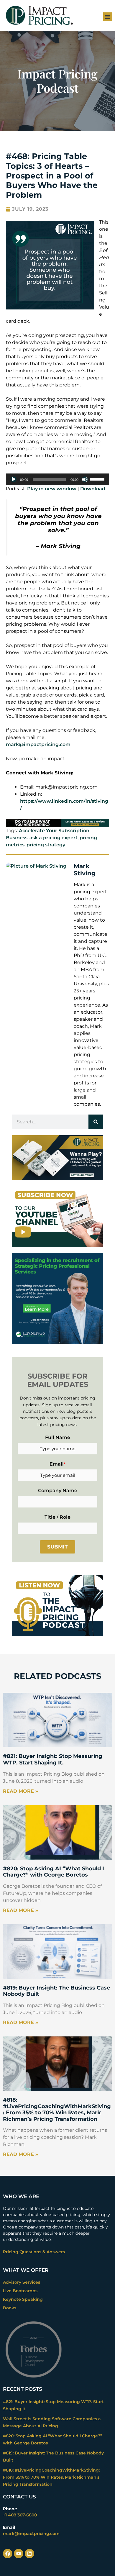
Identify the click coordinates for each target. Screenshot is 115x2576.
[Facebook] (8, 2554)
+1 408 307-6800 (20, 2515)
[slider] (98, 479)
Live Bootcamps (20, 2291)
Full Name (58, 1437)
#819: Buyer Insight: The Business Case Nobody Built (56, 1991)
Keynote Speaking (23, 2299)
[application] (57, 479)
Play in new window (52, 489)
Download (93, 489)
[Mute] (85, 479)
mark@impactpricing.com (38, 744)
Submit (57, 1547)
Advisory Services (22, 2282)
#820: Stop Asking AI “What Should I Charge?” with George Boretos (54, 1872)
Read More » (20, 1791)
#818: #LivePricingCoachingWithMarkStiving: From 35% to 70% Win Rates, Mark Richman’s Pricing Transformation (57, 2109)
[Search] (96, 1122)
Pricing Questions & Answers (34, 2252)
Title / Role (57, 1517)
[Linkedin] (29, 2554)
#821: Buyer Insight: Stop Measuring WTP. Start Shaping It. (53, 1759)
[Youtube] (19, 2554)
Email (57, 1464)
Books (10, 2308)
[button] (108, 17)
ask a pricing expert (54, 838)
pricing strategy (46, 845)
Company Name (58, 1491)
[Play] (14, 479)
